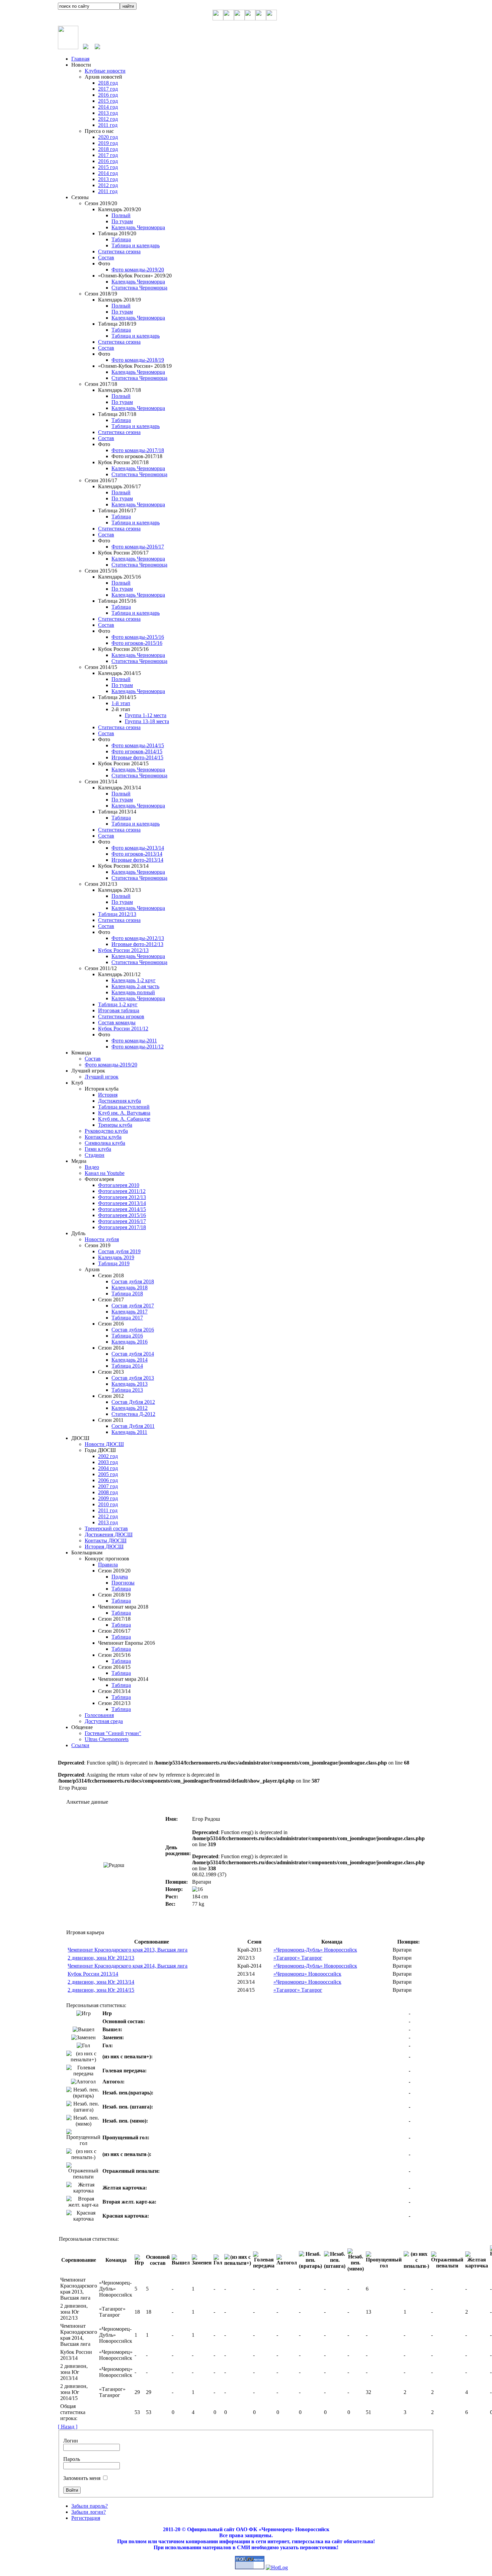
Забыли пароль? (90, 2506)
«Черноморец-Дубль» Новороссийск (315, 1950)
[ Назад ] (68, 2427)
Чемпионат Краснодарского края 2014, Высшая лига (128, 1966)
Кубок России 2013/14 (93, 1974)
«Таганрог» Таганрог (298, 1958)
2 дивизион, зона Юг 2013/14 (101, 1982)
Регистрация (86, 2518)
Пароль (72, 2459)
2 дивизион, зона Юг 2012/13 (101, 1958)
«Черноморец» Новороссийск (307, 1974)
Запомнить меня (82, 2478)
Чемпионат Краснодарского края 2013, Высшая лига (128, 1950)
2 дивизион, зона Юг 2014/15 (101, 1990)
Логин (71, 2441)
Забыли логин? (89, 2512)
